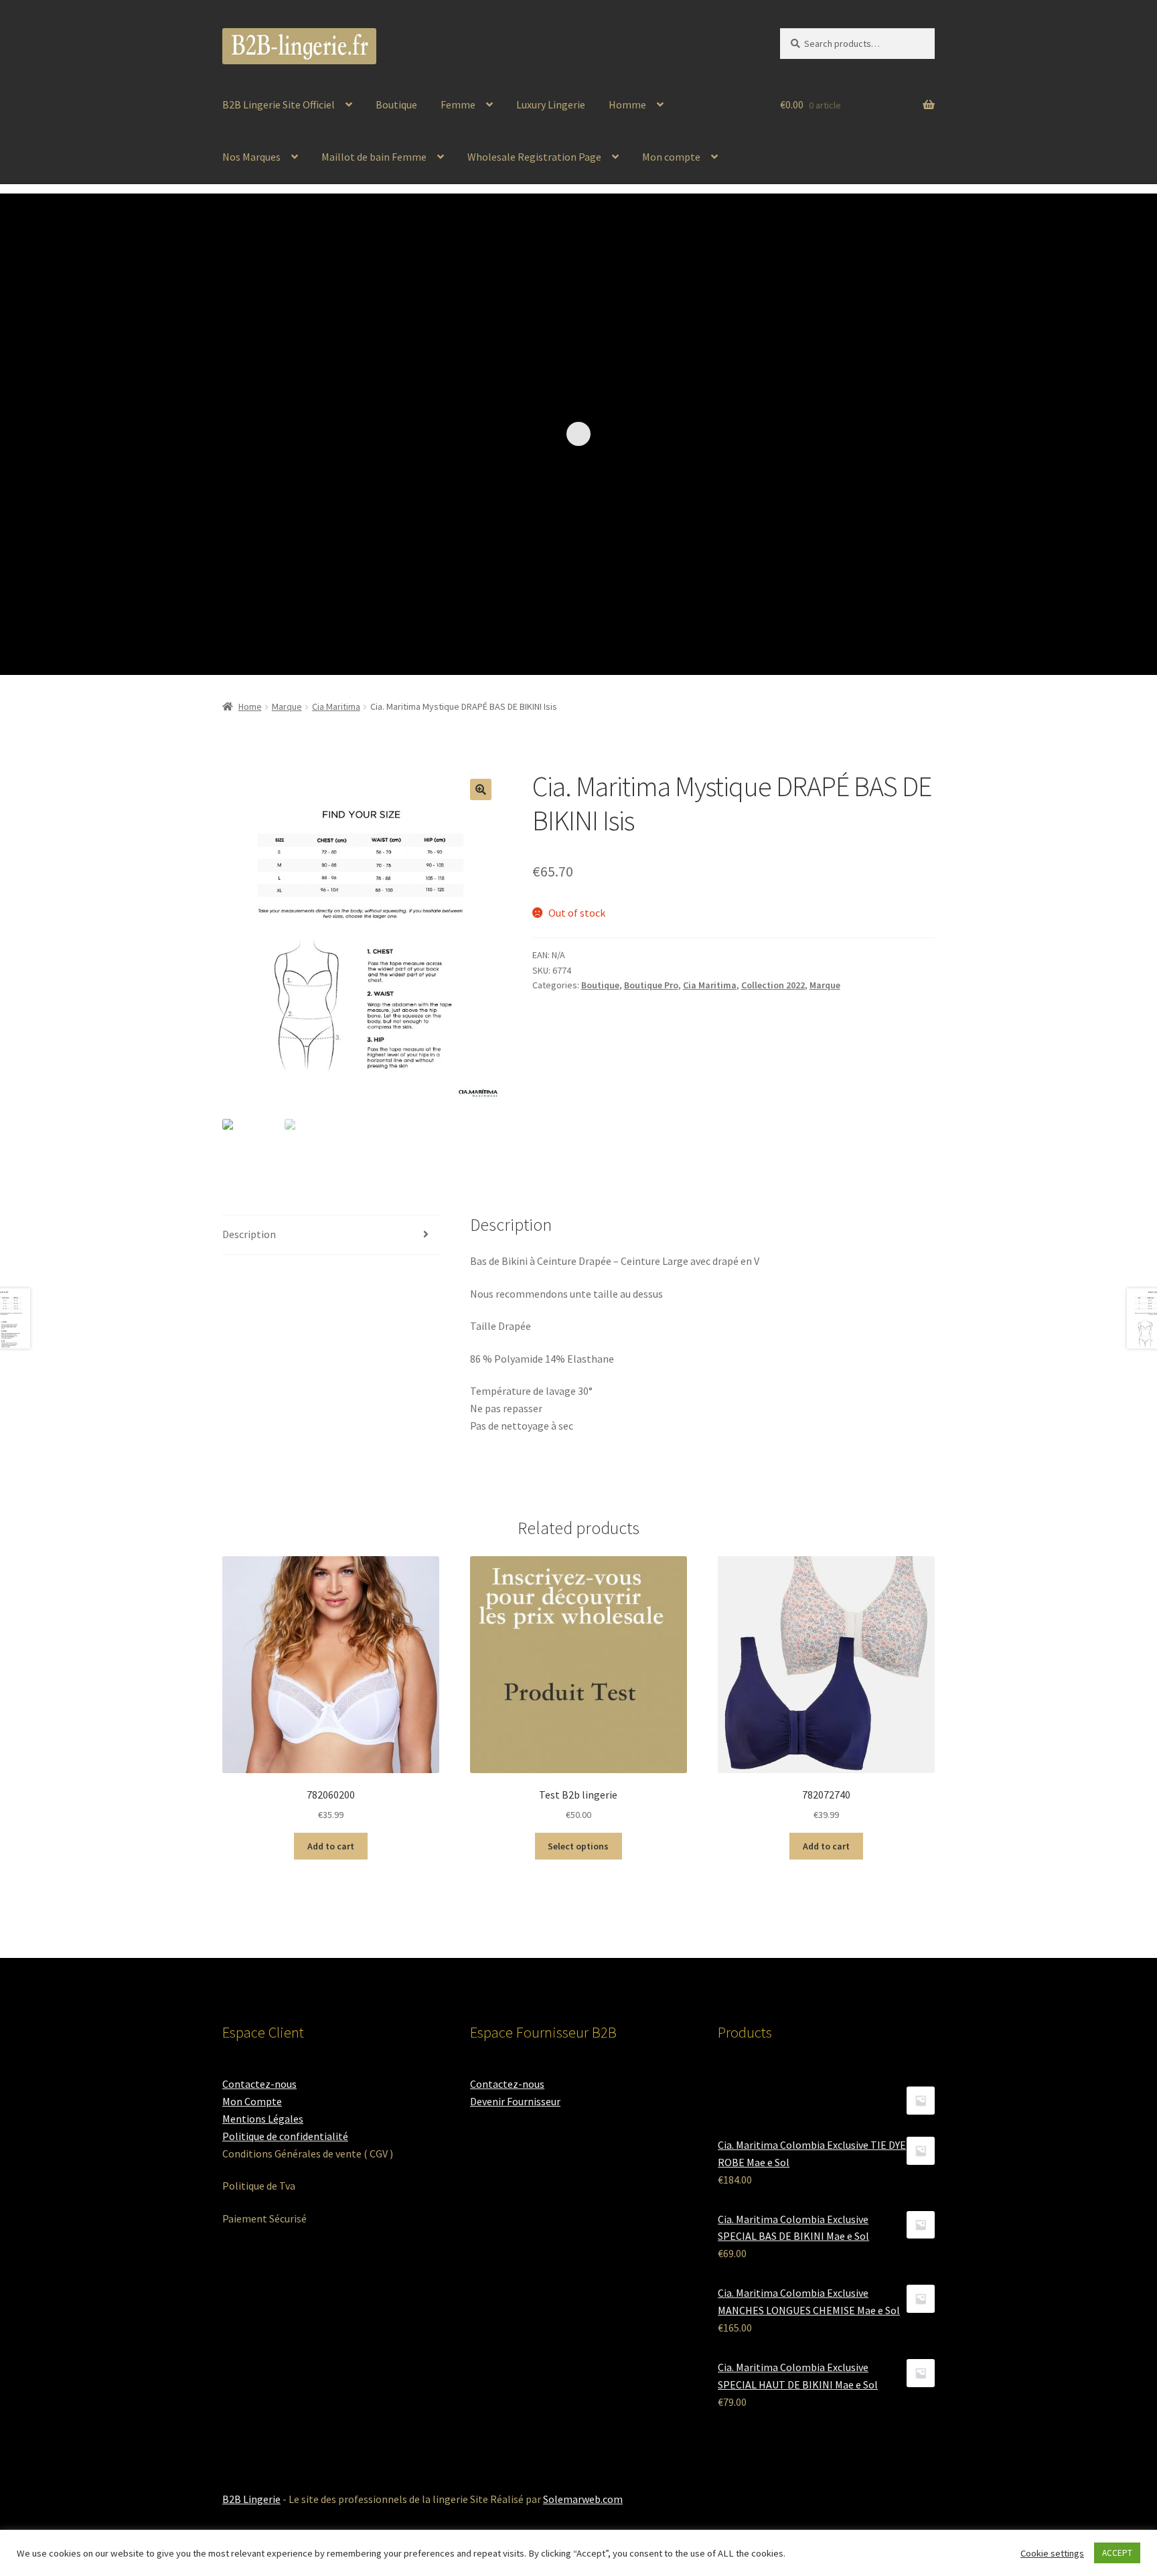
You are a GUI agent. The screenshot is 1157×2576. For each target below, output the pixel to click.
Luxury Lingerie (551, 104)
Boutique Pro (651, 985)
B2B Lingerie (251, 2499)
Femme (458, 104)
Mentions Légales (263, 2119)
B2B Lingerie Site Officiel (279, 104)
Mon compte (671, 157)
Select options (578, 1846)
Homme (627, 104)
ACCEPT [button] (1117, 2553)
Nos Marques (251, 157)
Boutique (396, 104)
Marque (287, 706)
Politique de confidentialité (285, 2136)
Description (249, 1234)
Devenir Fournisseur (515, 2101)
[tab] (331, 1235)
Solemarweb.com (583, 2499)
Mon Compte (252, 2101)
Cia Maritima (336, 706)
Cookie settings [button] (1052, 2553)
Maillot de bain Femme (374, 157)
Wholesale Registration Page (534, 157)
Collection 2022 (773, 985)
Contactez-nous (259, 2084)
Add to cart (331, 1846)
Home (250, 706)
